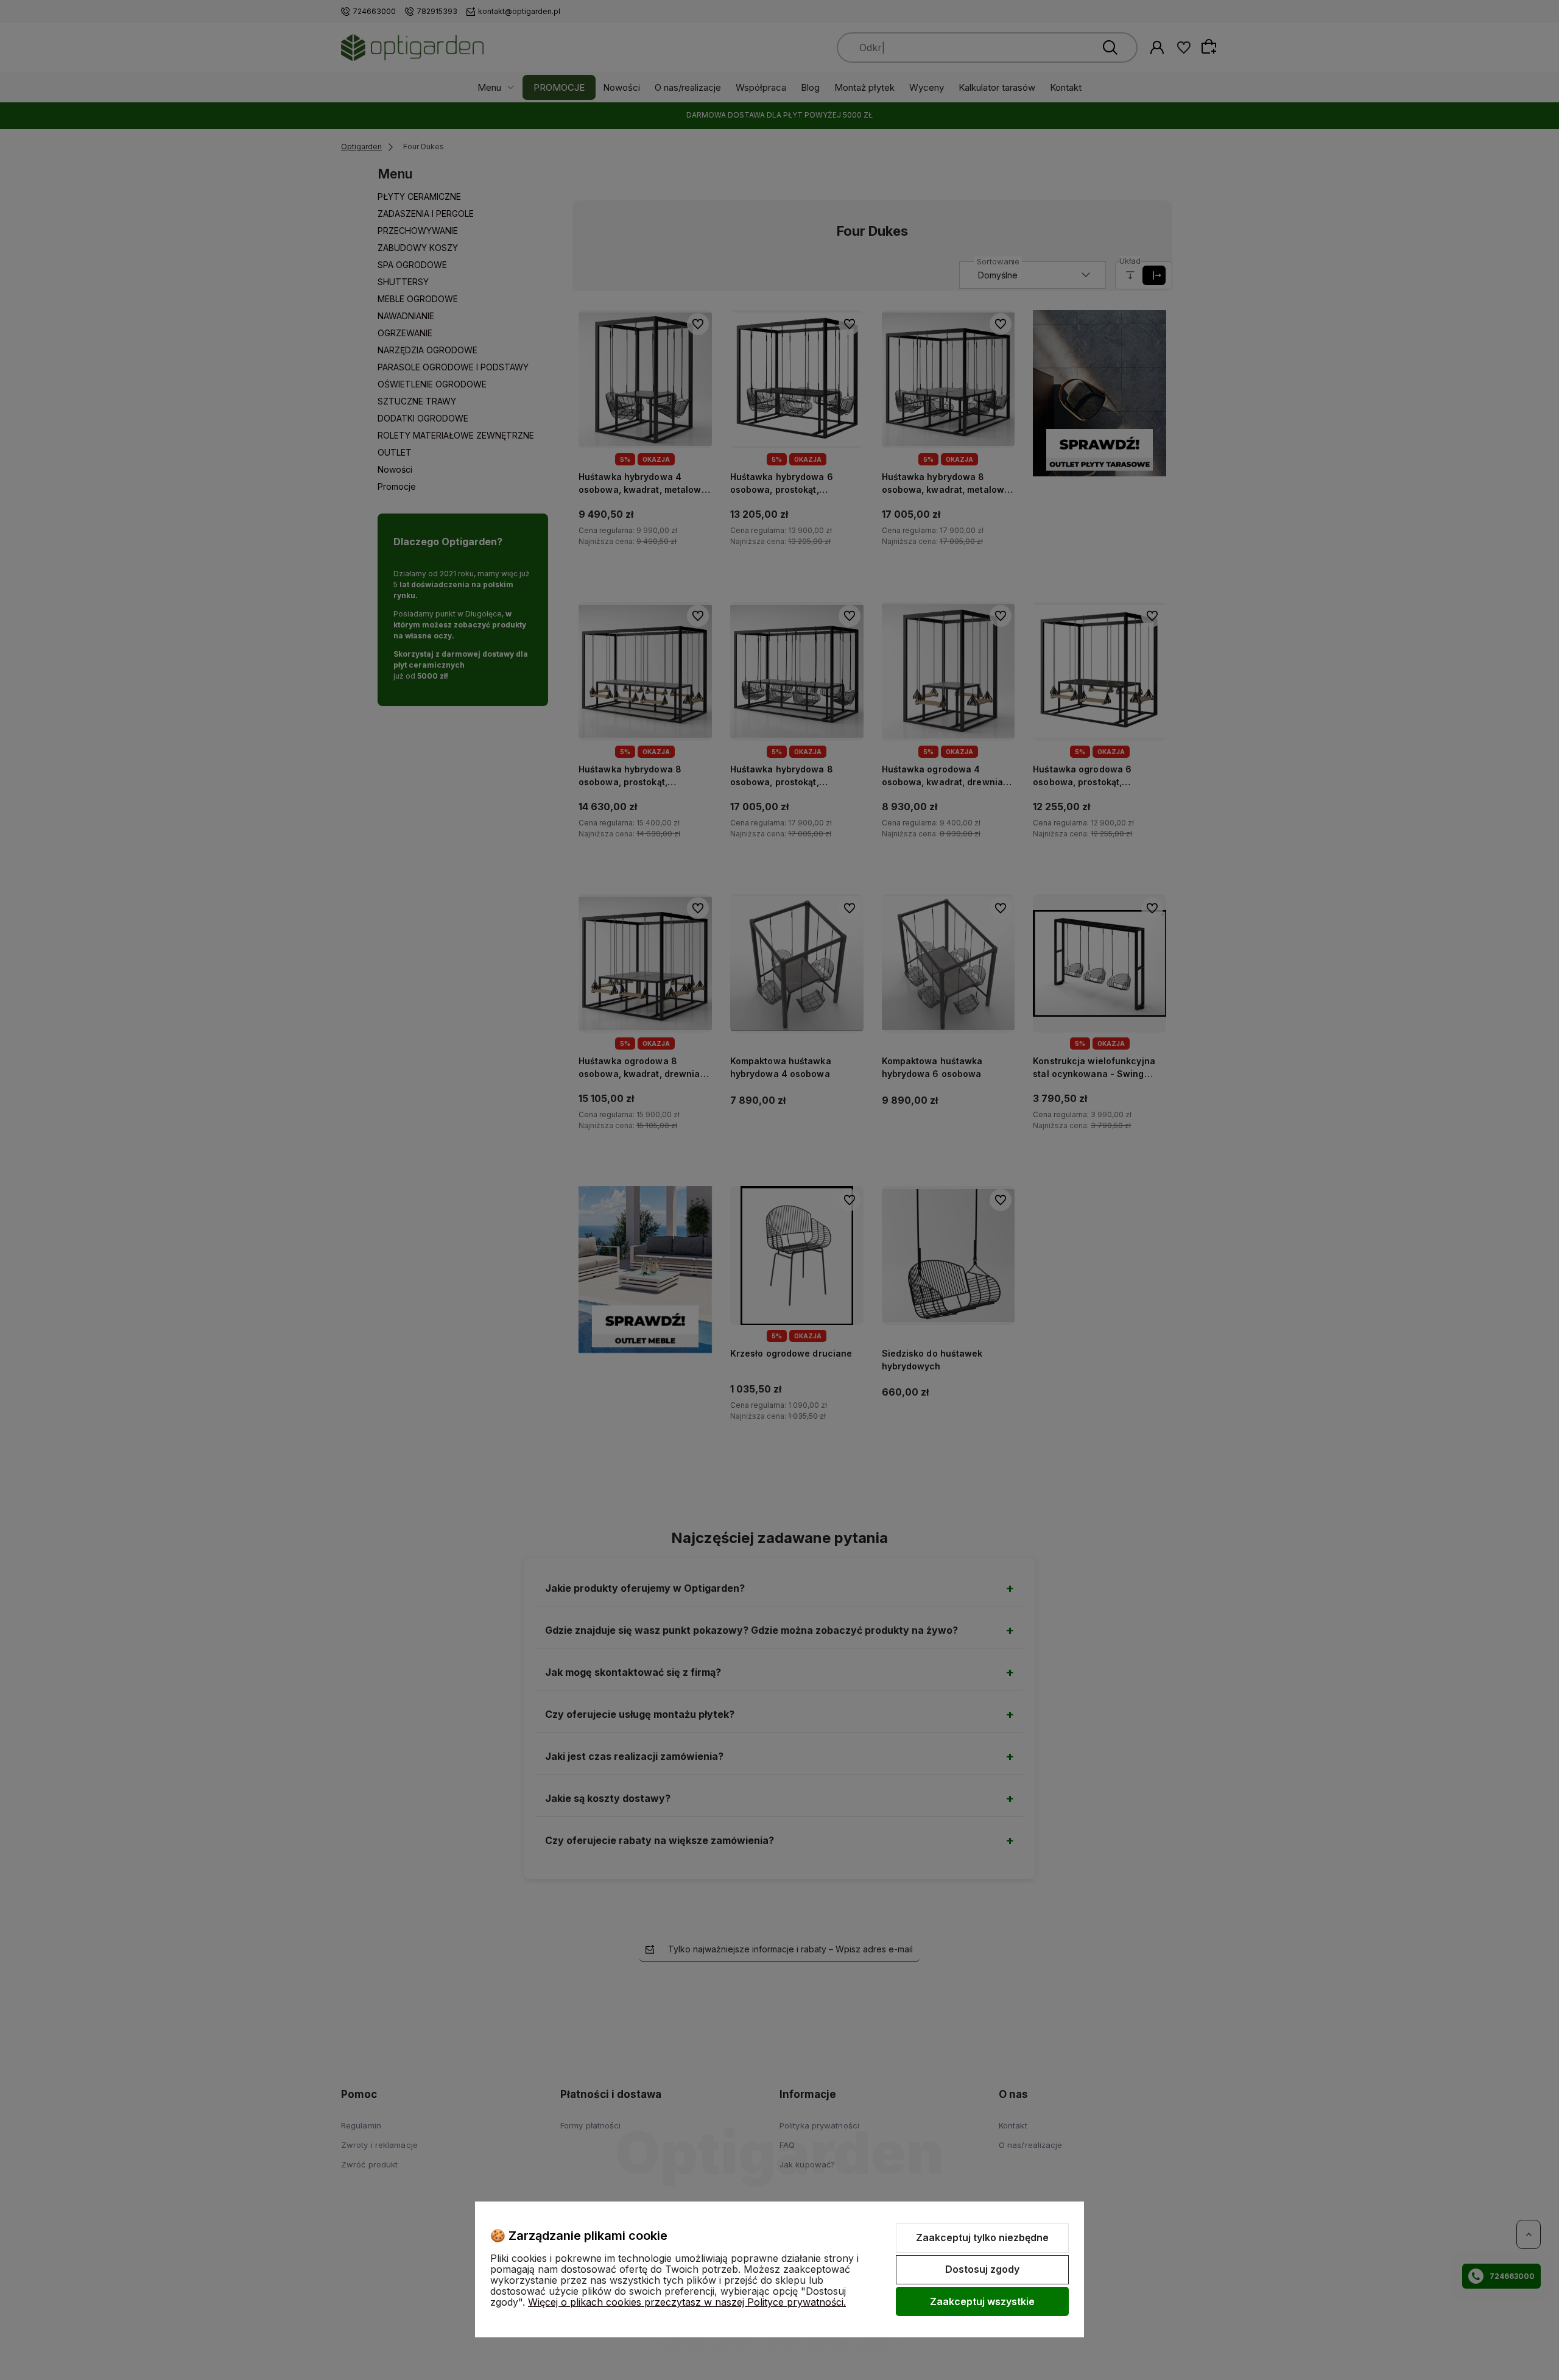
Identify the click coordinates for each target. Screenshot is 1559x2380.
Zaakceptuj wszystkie (982, 2301)
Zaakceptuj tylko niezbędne (982, 2237)
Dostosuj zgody (982, 2269)
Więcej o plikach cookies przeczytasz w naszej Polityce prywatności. (687, 2302)
